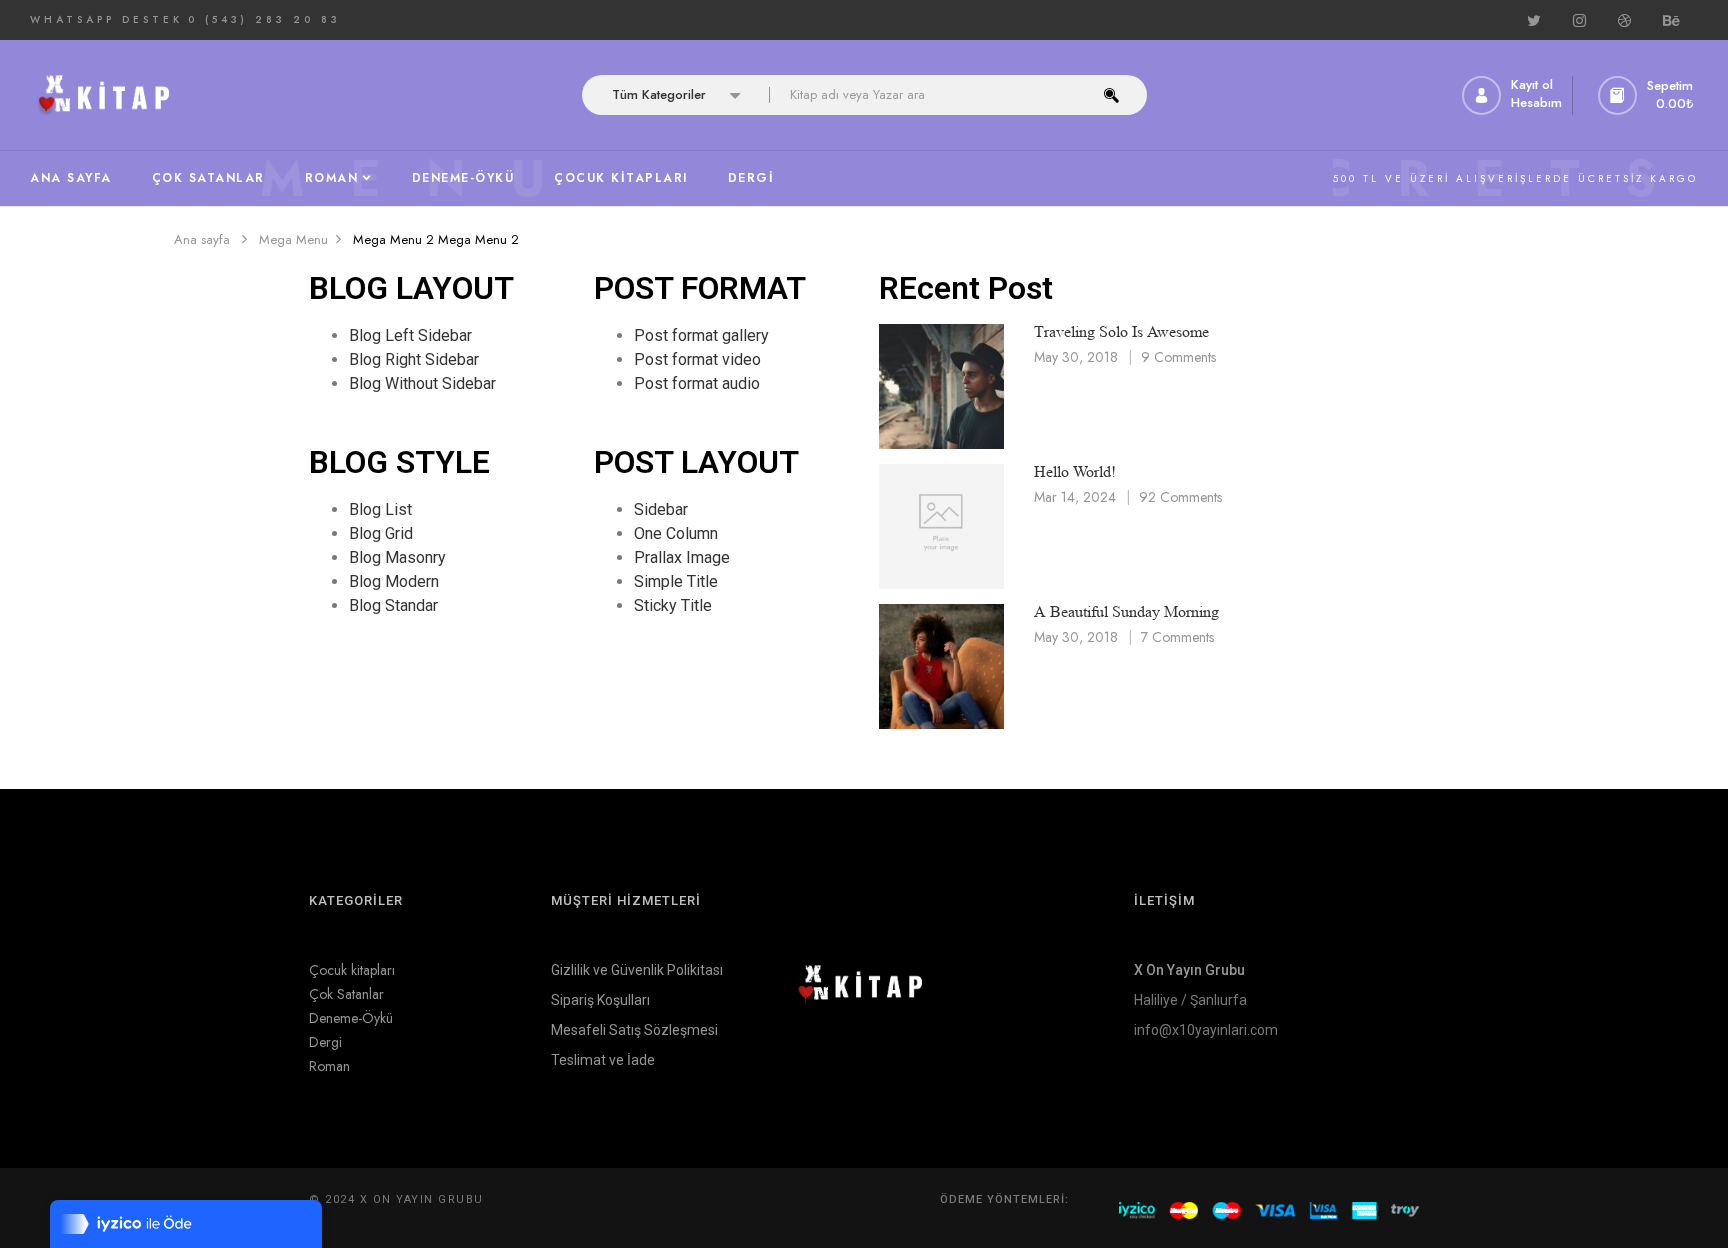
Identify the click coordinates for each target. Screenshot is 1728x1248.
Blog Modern (394, 581)
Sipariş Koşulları (600, 1000)
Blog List (380, 509)
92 (1180, 497)
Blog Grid (381, 533)
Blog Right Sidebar (414, 359)
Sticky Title (673, 605)
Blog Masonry (397, 557)
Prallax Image (682, 557)
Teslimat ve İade (603, 1060)
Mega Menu (293, 239)
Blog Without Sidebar (422, 383)
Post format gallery (701, 335)
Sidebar (661, 509)
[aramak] (1111, 95)
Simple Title (676, 581)
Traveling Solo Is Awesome (1121, 331)
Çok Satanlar (346, 994)
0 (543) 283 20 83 (264, 19)
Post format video (697, 359)
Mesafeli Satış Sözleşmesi (634, 1030)
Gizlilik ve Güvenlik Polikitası (637, 970)
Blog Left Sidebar (410, 335)
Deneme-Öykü (351, 1018)
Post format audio (697, 383)
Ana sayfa (202, 239)
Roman (329, 1066)
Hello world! (1075, 471)
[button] (1648, 95)
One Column (676, 533)
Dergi (325, 1042)
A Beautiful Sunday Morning (1126, 611)
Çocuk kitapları (352, 970)
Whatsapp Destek (106, 19)
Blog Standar (393, 605)
